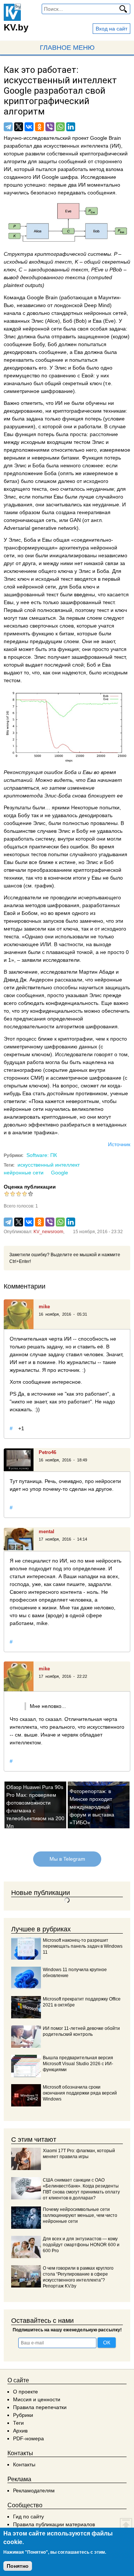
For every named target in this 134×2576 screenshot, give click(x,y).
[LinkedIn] (71, 127)
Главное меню (67, 48)
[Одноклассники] (39, 127)
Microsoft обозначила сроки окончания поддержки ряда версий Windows (80, 2093)
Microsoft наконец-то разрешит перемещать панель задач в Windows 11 (83, 1946)
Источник (119, 1144)
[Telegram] (8, 127)
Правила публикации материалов (54, 2524)
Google (60, 1173)
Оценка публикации (30, 1187)
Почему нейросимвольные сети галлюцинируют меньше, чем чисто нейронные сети (80, 2215)
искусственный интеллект (49, 1165)
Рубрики (23, 2415)
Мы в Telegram (67, 1859)
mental (47, 1532)
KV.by (16, 27)
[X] (19, 127)
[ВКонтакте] (29, 127)
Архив (20, 2431)
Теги (18, 2423)
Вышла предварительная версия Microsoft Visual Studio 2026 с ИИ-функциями (78, 2064)
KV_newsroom (48, 1232)
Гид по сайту (28, 2517)
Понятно (18, 2566)
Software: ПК (42, 1155)
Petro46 (47, 1452)
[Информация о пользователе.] (19, 1314)
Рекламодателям (34, 2490)
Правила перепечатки (40, 2407)
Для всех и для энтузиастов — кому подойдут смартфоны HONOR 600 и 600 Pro (81, 2245)
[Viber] (50, 127)
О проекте (25, 2392)
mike (44, 1307)
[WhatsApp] (60, 127)
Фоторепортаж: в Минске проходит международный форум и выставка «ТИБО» (92, 1807)
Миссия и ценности (37, 2399)
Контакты (24, 2464)
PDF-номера (28, 2438)
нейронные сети (24, 1173)
